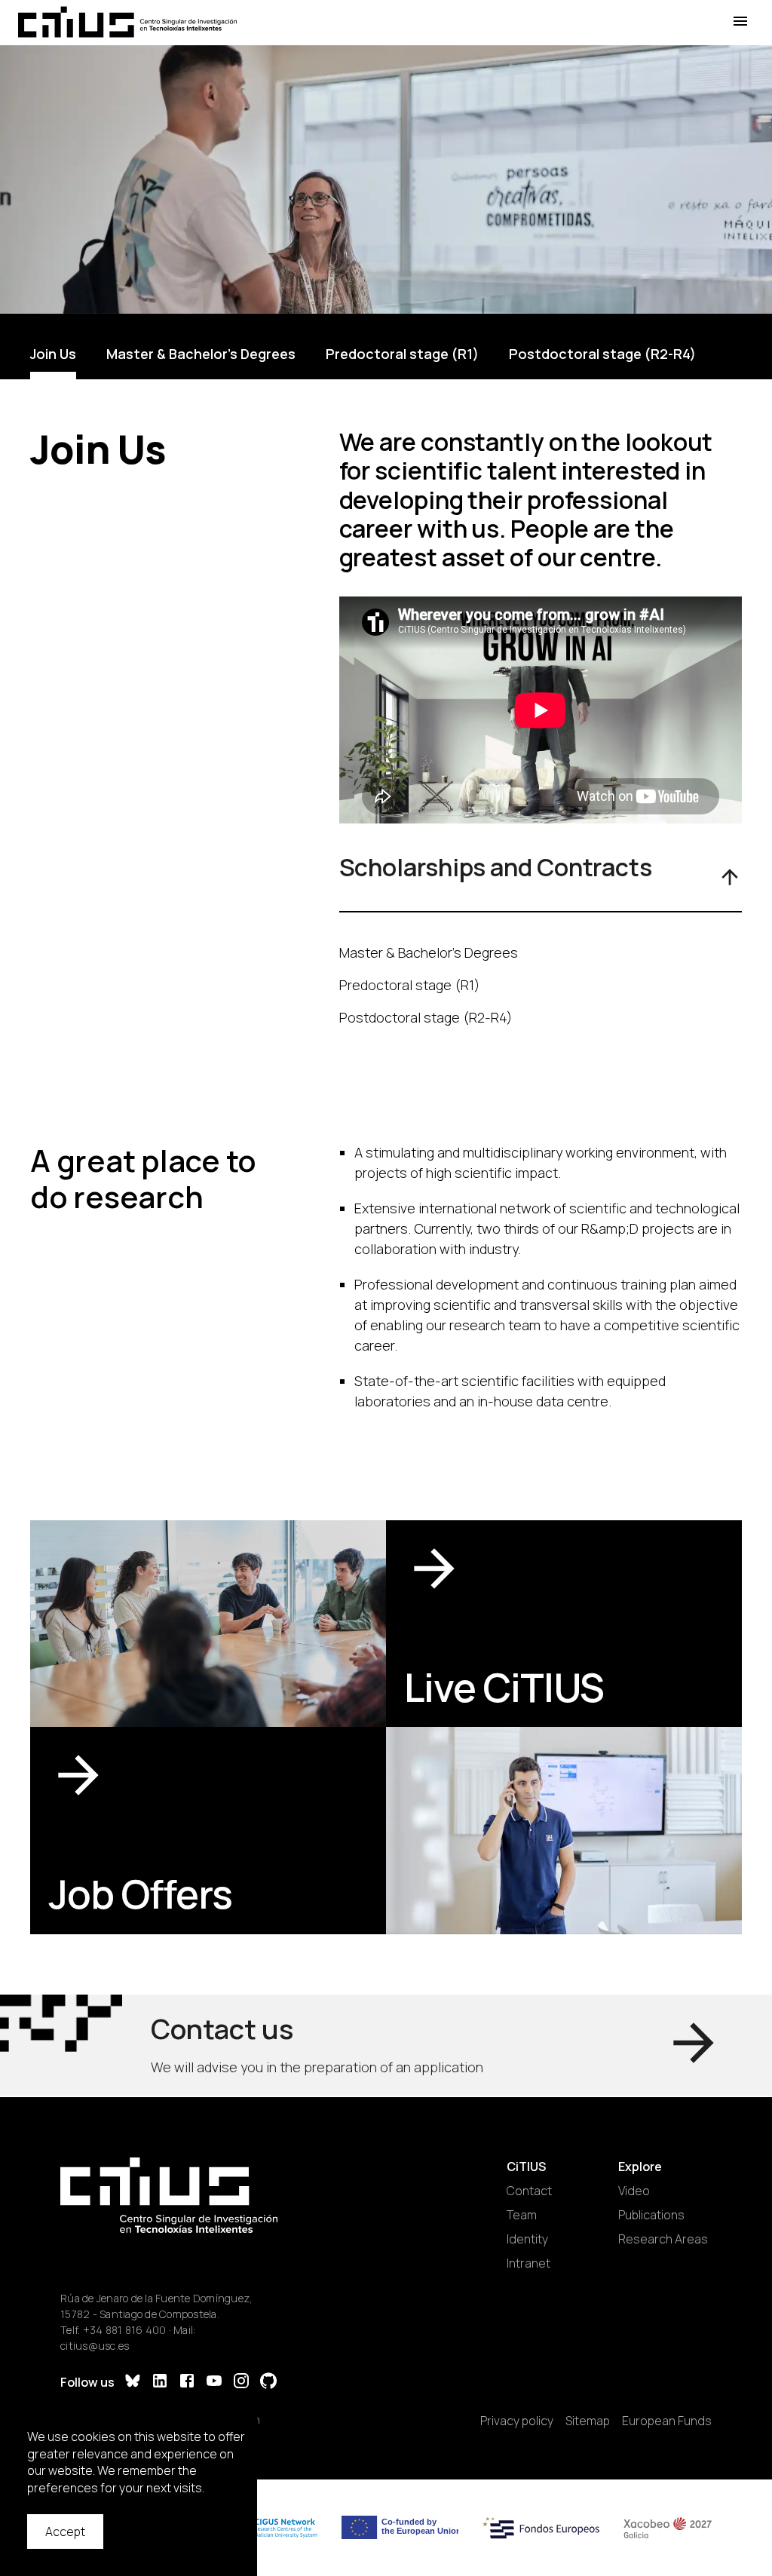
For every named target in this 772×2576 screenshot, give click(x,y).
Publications (651, 2215)
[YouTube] (214, 2383)
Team (522, 2215)
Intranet (528, 2263)
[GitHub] (268, 2383)
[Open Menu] (740, 21)
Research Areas (663, 2239)
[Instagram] (241, 2383)
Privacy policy (517, 2421)
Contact (529, 2191)
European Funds (667, 2421)
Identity (527, 2239)
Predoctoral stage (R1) (402, 354)
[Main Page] (127, 22)
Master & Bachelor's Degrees (201, 354)
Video (634, 2191)
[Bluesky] (133, 2383)
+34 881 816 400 (125, 2330)
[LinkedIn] (160, 2383)
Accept (65, 2532)
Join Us (53, 354)
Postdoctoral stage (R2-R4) (602, 354)
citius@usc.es (95, 2346)
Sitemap (588, 2421)
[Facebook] (187, 2383)
